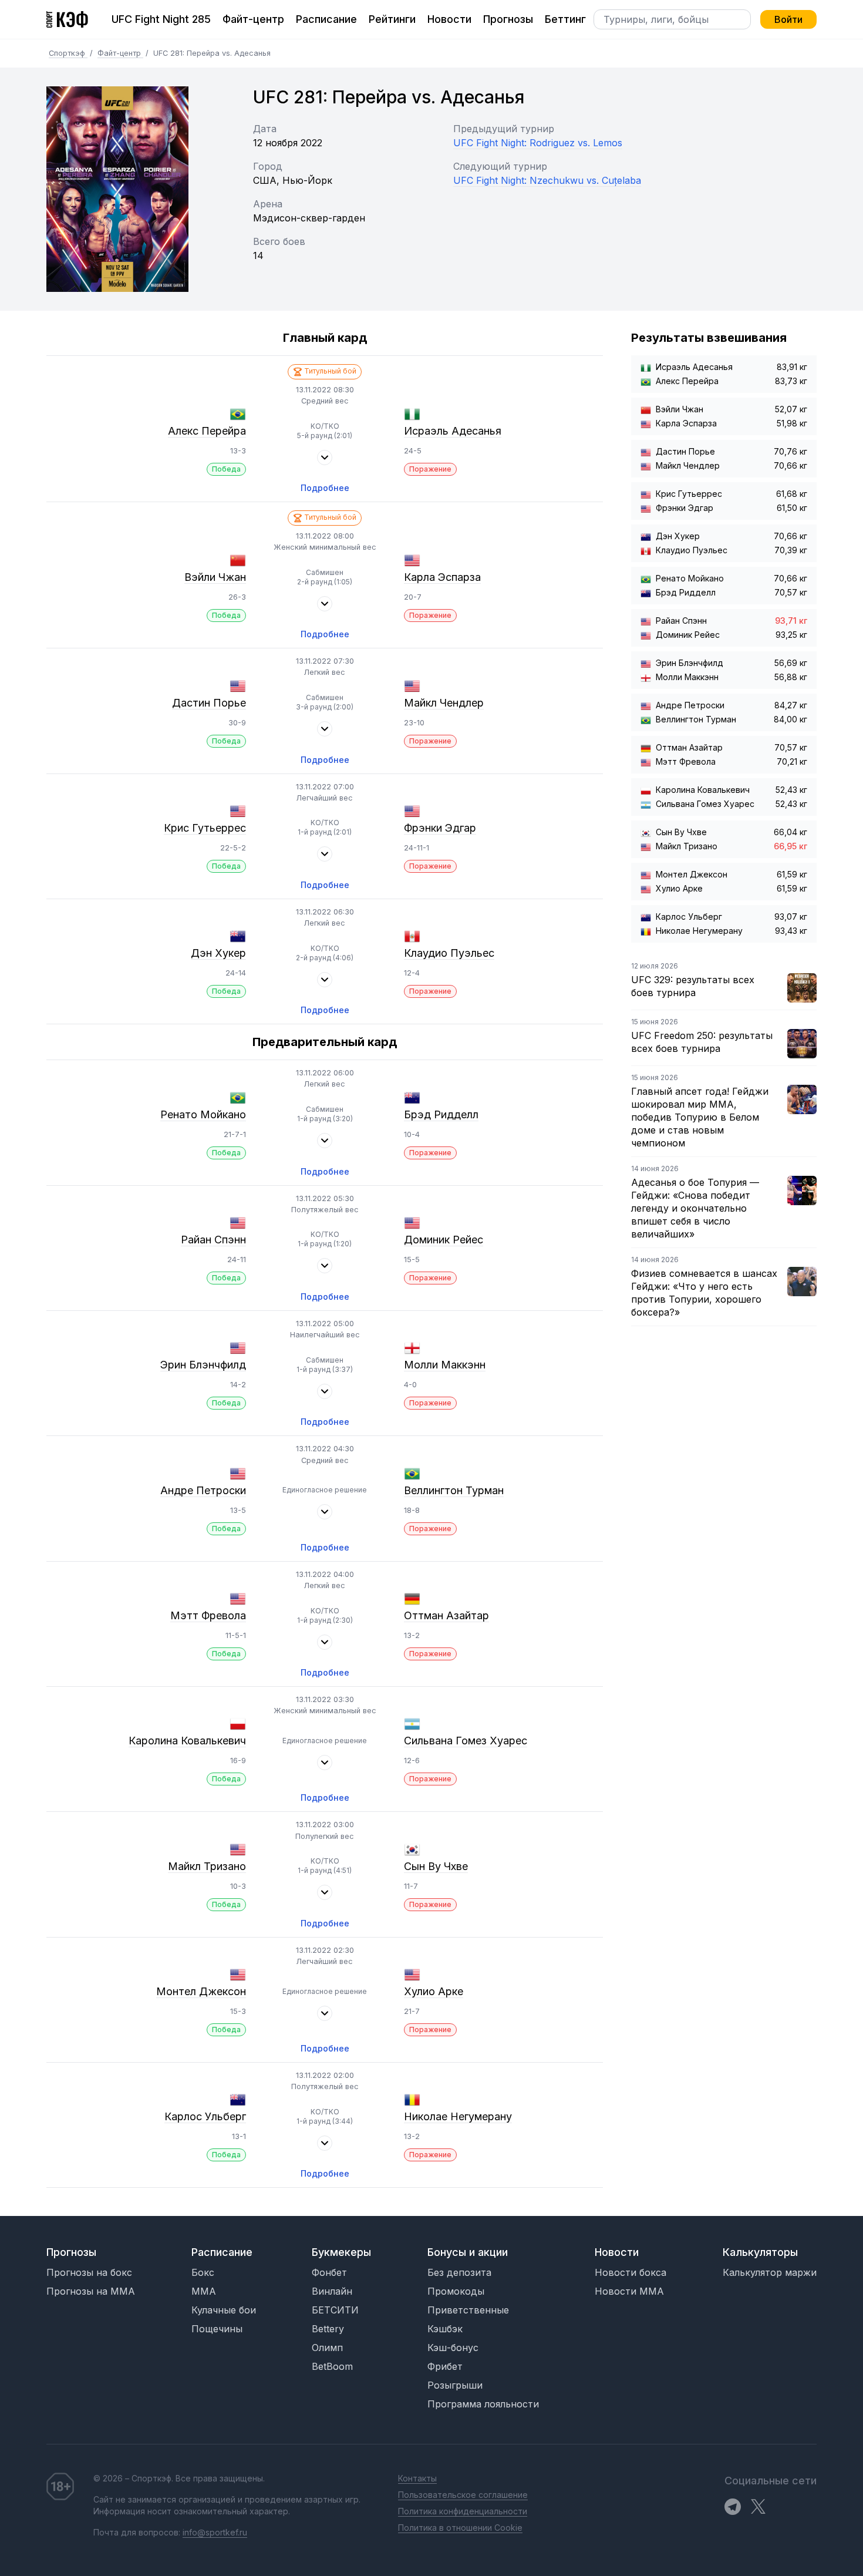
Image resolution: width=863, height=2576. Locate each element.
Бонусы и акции (468, 2252)
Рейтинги (392, 19)
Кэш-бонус (453, 2348)
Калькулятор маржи (770, 2272)
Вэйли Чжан (215, 577)
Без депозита (459, 2272)
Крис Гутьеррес (205, 828)
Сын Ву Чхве (436, 1866)
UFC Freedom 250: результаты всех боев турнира (702, 1042)
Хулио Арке (434, 1991)
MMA (204, 2291)
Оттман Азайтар (446, 1615)
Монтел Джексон (201, 1991)
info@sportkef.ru (215, 2532)
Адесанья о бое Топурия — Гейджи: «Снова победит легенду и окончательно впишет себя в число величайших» (695, 1208)
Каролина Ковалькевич (187, 1741)
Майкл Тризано (207, 1866)
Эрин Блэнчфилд (203, 1365)
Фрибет (445, 2366)
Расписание (326, 19)
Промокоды (456, 2291)
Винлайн (332, 2291)
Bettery (328, 2329)
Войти (788, 19)
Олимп (327, 2348)
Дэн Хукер (218, 953)
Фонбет (329, 2272)
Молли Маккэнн (445, 1365)
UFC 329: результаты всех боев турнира (693, 986)
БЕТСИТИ (335, 2310)
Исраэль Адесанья (453, 431)
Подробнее (325, 488)
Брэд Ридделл (441, 1114)
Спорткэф (68, 53)
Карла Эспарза (442, 577)
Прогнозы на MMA (91, 2291)
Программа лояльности (483, 2404)
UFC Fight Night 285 (161, 19)
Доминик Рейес (444, 1240)
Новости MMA (629, 2291)
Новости (449, 19)
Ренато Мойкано (203, 1114)
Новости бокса (631, 2272)
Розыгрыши (455, 2385)
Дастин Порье (209, 703)
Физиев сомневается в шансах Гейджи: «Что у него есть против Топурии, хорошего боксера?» (704, 1293)
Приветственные (468, 2310)
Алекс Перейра (207, 431)
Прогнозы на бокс (89, 2272)
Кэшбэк (445, 2329)
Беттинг (565, 19)
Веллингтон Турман (454, 1490)
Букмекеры (341, 2252)
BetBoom (332, 2366)
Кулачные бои (224, 2310)
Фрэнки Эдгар (440, 828)
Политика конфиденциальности (463, 2511)
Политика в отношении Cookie (460, 2528)
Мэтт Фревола (208, 1615)
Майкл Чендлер (444, 703)
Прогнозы (508, 19)
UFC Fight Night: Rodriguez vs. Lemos (538, 143)
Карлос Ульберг (205, 2116)
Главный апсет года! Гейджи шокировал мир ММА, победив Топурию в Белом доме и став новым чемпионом (700, 1117)
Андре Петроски (203, 1490)
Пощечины (217, 2329)
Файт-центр (253, 19)
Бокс (203, 2272)
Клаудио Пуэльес (449, 953)
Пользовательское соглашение (463, 2495)
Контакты (417, 2478)
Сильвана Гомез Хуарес (466, 1741)
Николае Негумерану (458, 2116)
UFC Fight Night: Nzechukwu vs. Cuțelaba (547, 180)
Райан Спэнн (213, 1240)
